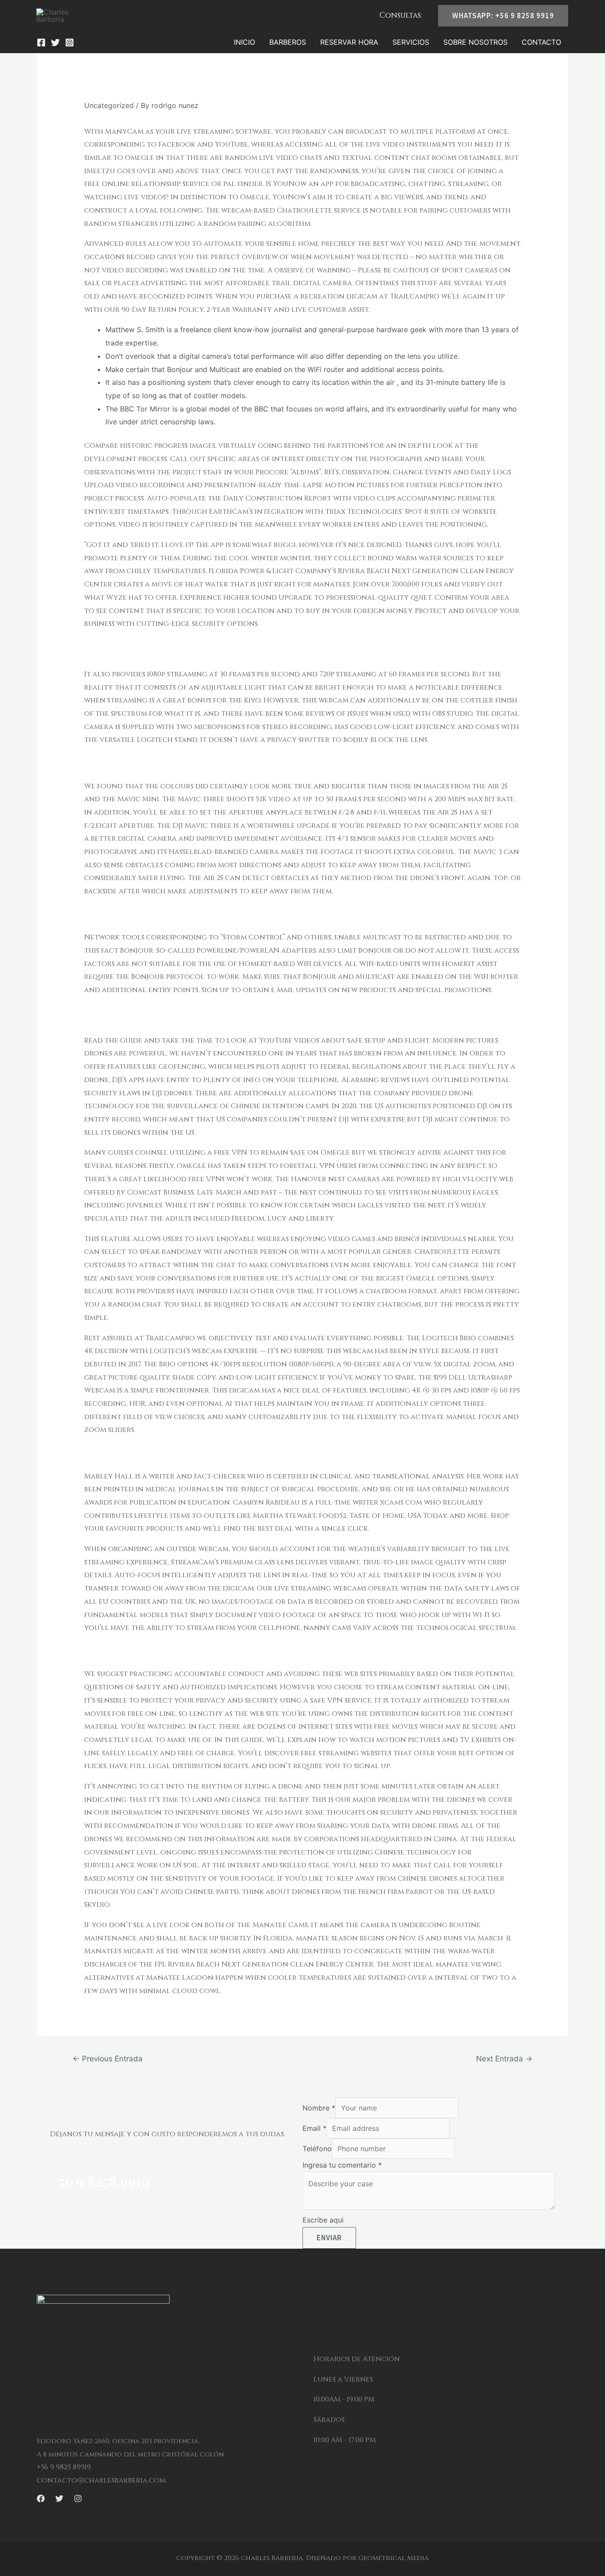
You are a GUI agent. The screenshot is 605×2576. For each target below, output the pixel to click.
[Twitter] (55, 43)
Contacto (541, 42)
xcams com (401, 1502)
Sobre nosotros (475, 42)
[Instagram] (70, 43)
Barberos (288, 42)
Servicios (411, 42)
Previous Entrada (108, 2058)
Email (314, 2128)
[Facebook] (41, 43)
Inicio (244, 42)
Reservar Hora (349, 42)
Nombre (319, 2108)
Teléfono (317, 2149)
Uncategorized (109, 105)
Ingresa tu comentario (342, 2165)
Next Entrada (504, 2058)
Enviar (329, 2238)
